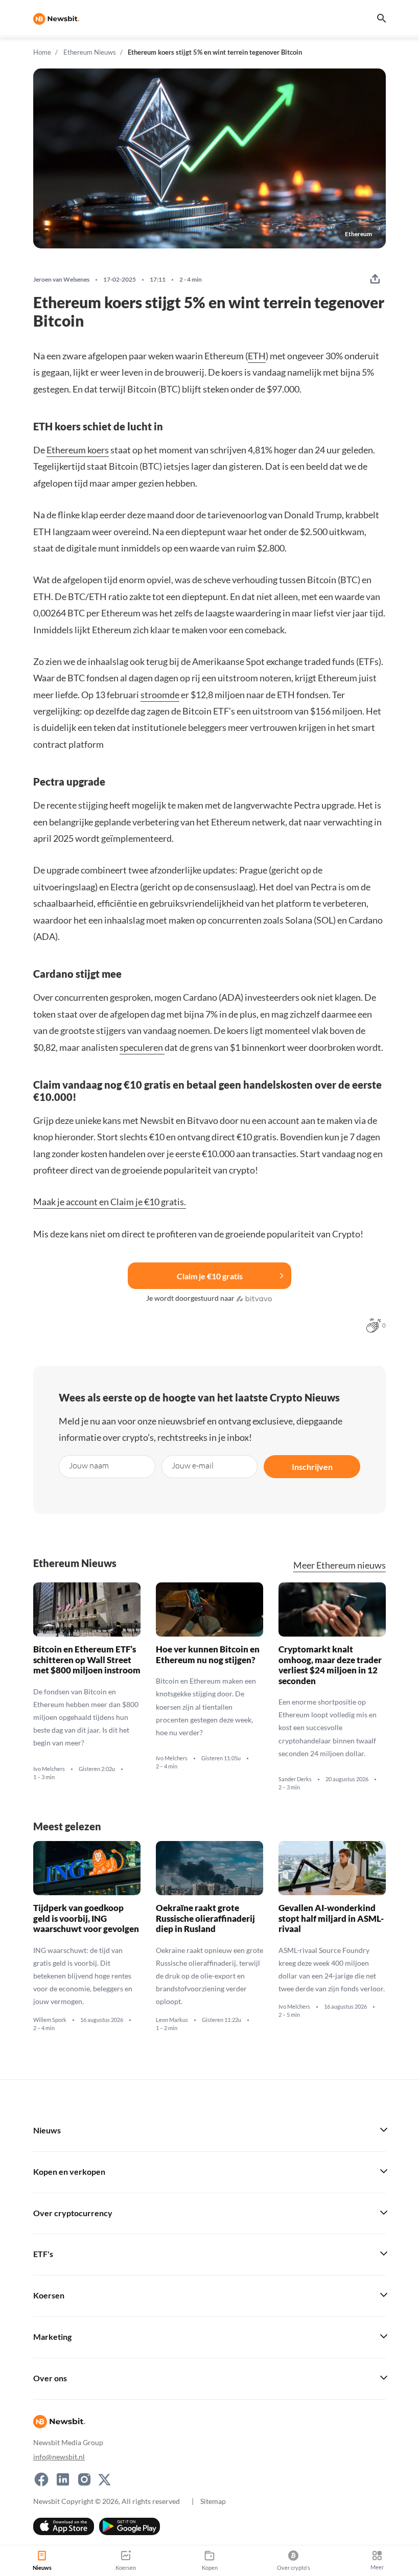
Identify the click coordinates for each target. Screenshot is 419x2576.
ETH (257, 356)
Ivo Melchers (49, 1769)
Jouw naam (89, 1465)
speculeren (142, 1047)
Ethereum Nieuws (90, 52)
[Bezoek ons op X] (104, 2479)
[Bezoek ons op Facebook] (41, 2479)
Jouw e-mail (193, 1465)
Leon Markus (172, 2020)
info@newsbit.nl (59, 2456)
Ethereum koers (78, 450)
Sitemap (213, 2501)
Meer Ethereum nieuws (340, 1565)
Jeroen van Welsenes (61, 280)
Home (42, 52)
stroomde (160, 695)
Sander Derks (295, 1779)
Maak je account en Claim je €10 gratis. (110, 1202)
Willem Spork (50, 2020)
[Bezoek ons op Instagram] (84, 2479)
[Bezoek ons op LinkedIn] (63, 2479)
